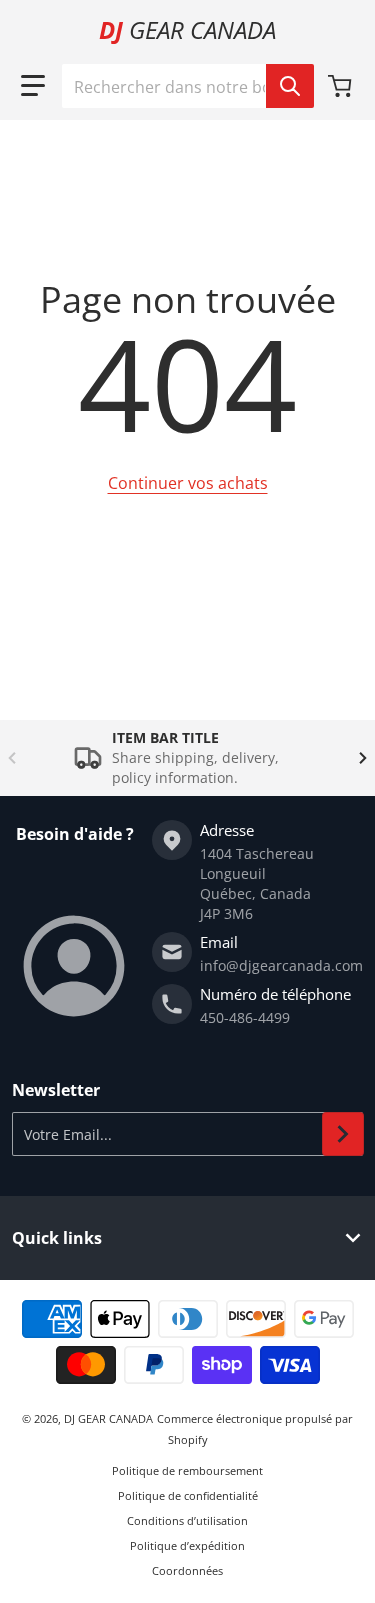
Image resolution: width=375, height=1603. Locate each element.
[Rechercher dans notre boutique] (290, 86)
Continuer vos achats (188, 483)
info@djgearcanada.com (281, 965)
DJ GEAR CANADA (108, 1418)
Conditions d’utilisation (187, 1520)
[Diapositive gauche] (12, 758)
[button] (33, 86)
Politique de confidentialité (188, 1495)
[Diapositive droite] (363, 758)
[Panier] (342, 86)
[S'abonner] (343, 1134)
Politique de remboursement (187, 1470)
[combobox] (187, 86)
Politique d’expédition (187, 1545)
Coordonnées (187, 1570)
